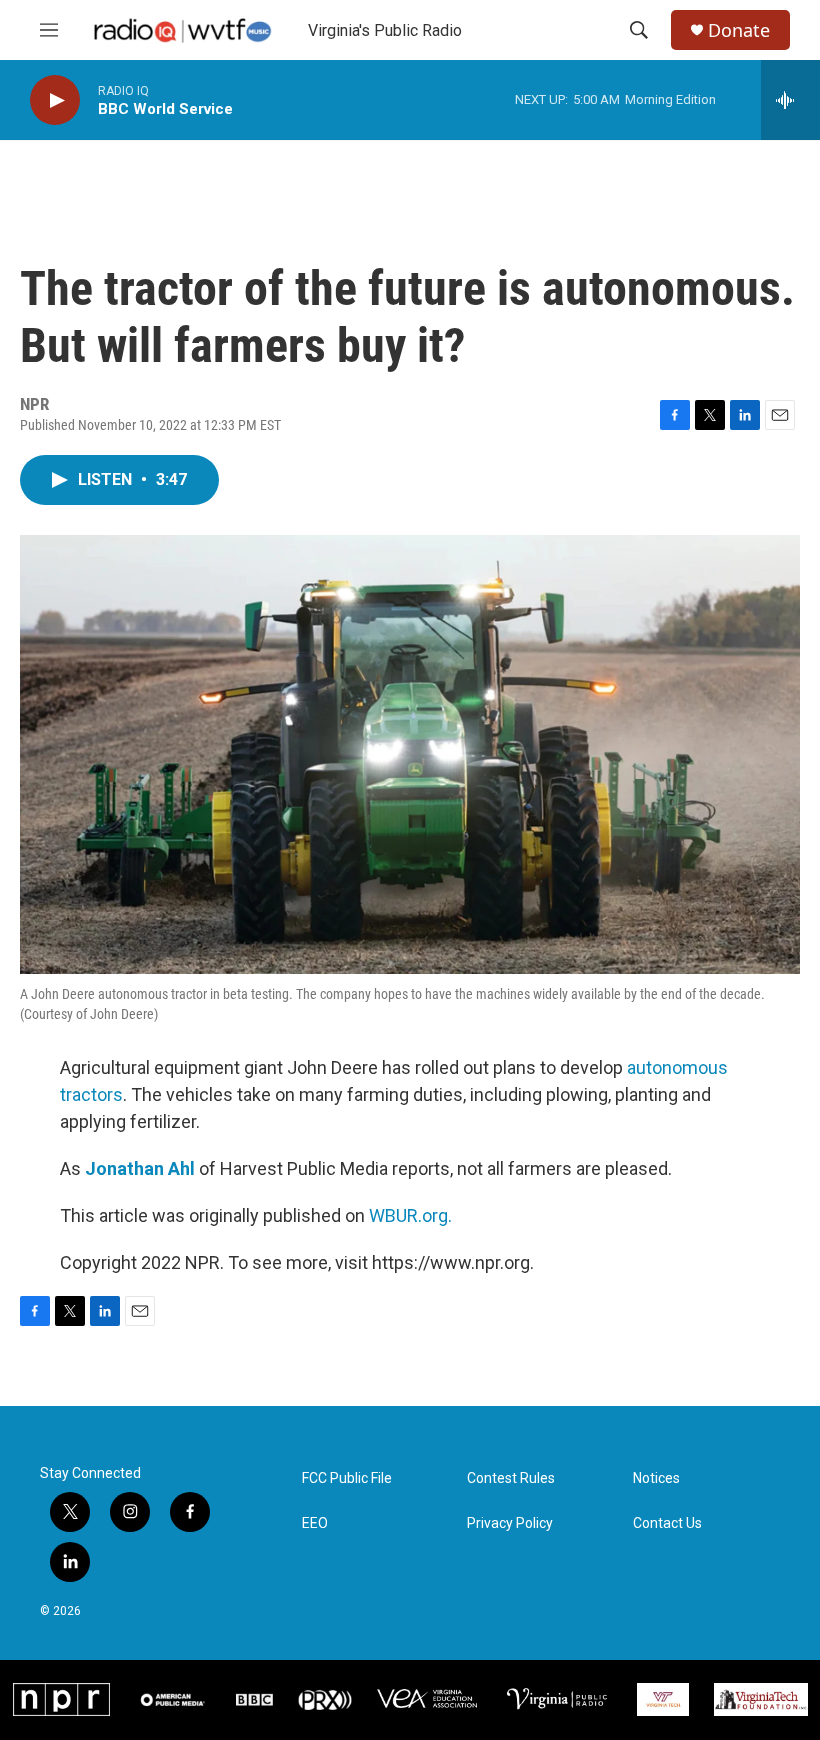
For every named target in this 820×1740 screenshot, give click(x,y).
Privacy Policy (510, 1523)
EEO (315, 1523)
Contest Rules (511, 1478)
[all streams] (790, 100)
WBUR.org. (410, 1215)
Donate (739, 30)
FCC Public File (347, 1478)
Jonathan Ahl (140, 1168)
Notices (656, 1478)
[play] (55, 100)
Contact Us (667, 1523)
